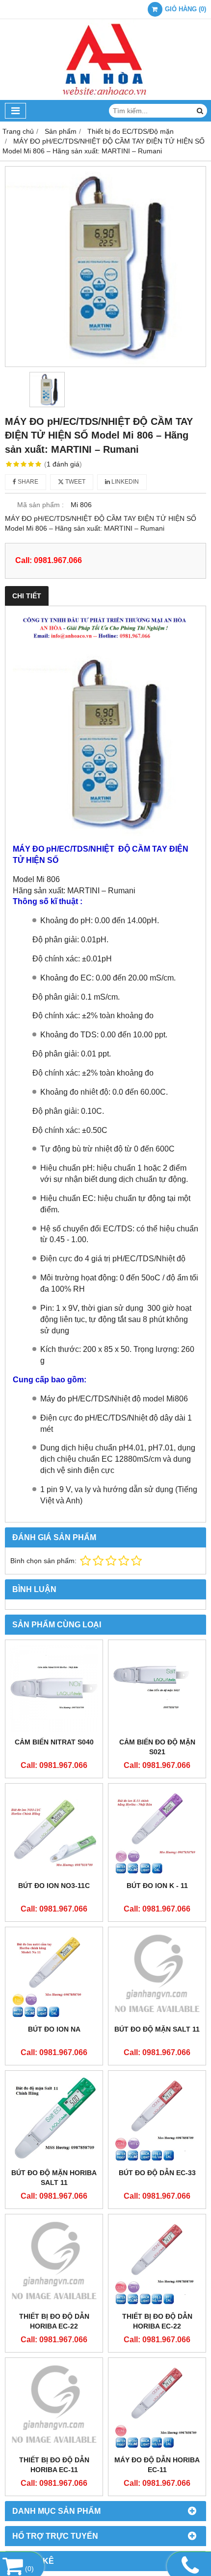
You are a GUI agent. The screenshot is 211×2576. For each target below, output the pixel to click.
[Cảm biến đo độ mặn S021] (157, 1689)
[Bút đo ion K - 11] (157, 1832)
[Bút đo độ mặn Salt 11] (157, 1976)
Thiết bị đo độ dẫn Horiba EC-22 (54, 2321)
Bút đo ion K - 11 (157, 1886)
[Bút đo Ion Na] (54, 1976)
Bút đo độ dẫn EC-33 (157, 2173)
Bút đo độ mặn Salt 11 (157, 2029)
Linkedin (124, 482)
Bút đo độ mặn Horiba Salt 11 (54, 2178)
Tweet (75, 482)
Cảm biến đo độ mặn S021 (157, 1747)
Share (27, 482)
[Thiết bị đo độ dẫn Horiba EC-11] (54, 2406)
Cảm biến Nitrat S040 (54, 1742)
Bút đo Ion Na (54, 2029)
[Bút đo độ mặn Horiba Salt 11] (54, 2119)
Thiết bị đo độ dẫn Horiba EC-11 (54, 2465)
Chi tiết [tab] (27, 596)
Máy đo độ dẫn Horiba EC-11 (157, 2465)
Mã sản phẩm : (40, 505)
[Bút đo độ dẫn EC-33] (157, 2119)
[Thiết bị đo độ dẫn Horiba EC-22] (54, 2263)
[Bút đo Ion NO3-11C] (54, 1832)
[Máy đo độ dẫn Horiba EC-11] (157, 2406)
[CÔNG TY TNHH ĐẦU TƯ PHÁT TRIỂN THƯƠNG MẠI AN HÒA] (105, 98)
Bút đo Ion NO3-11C (54, 1886)
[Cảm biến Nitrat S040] (54, 1689)
